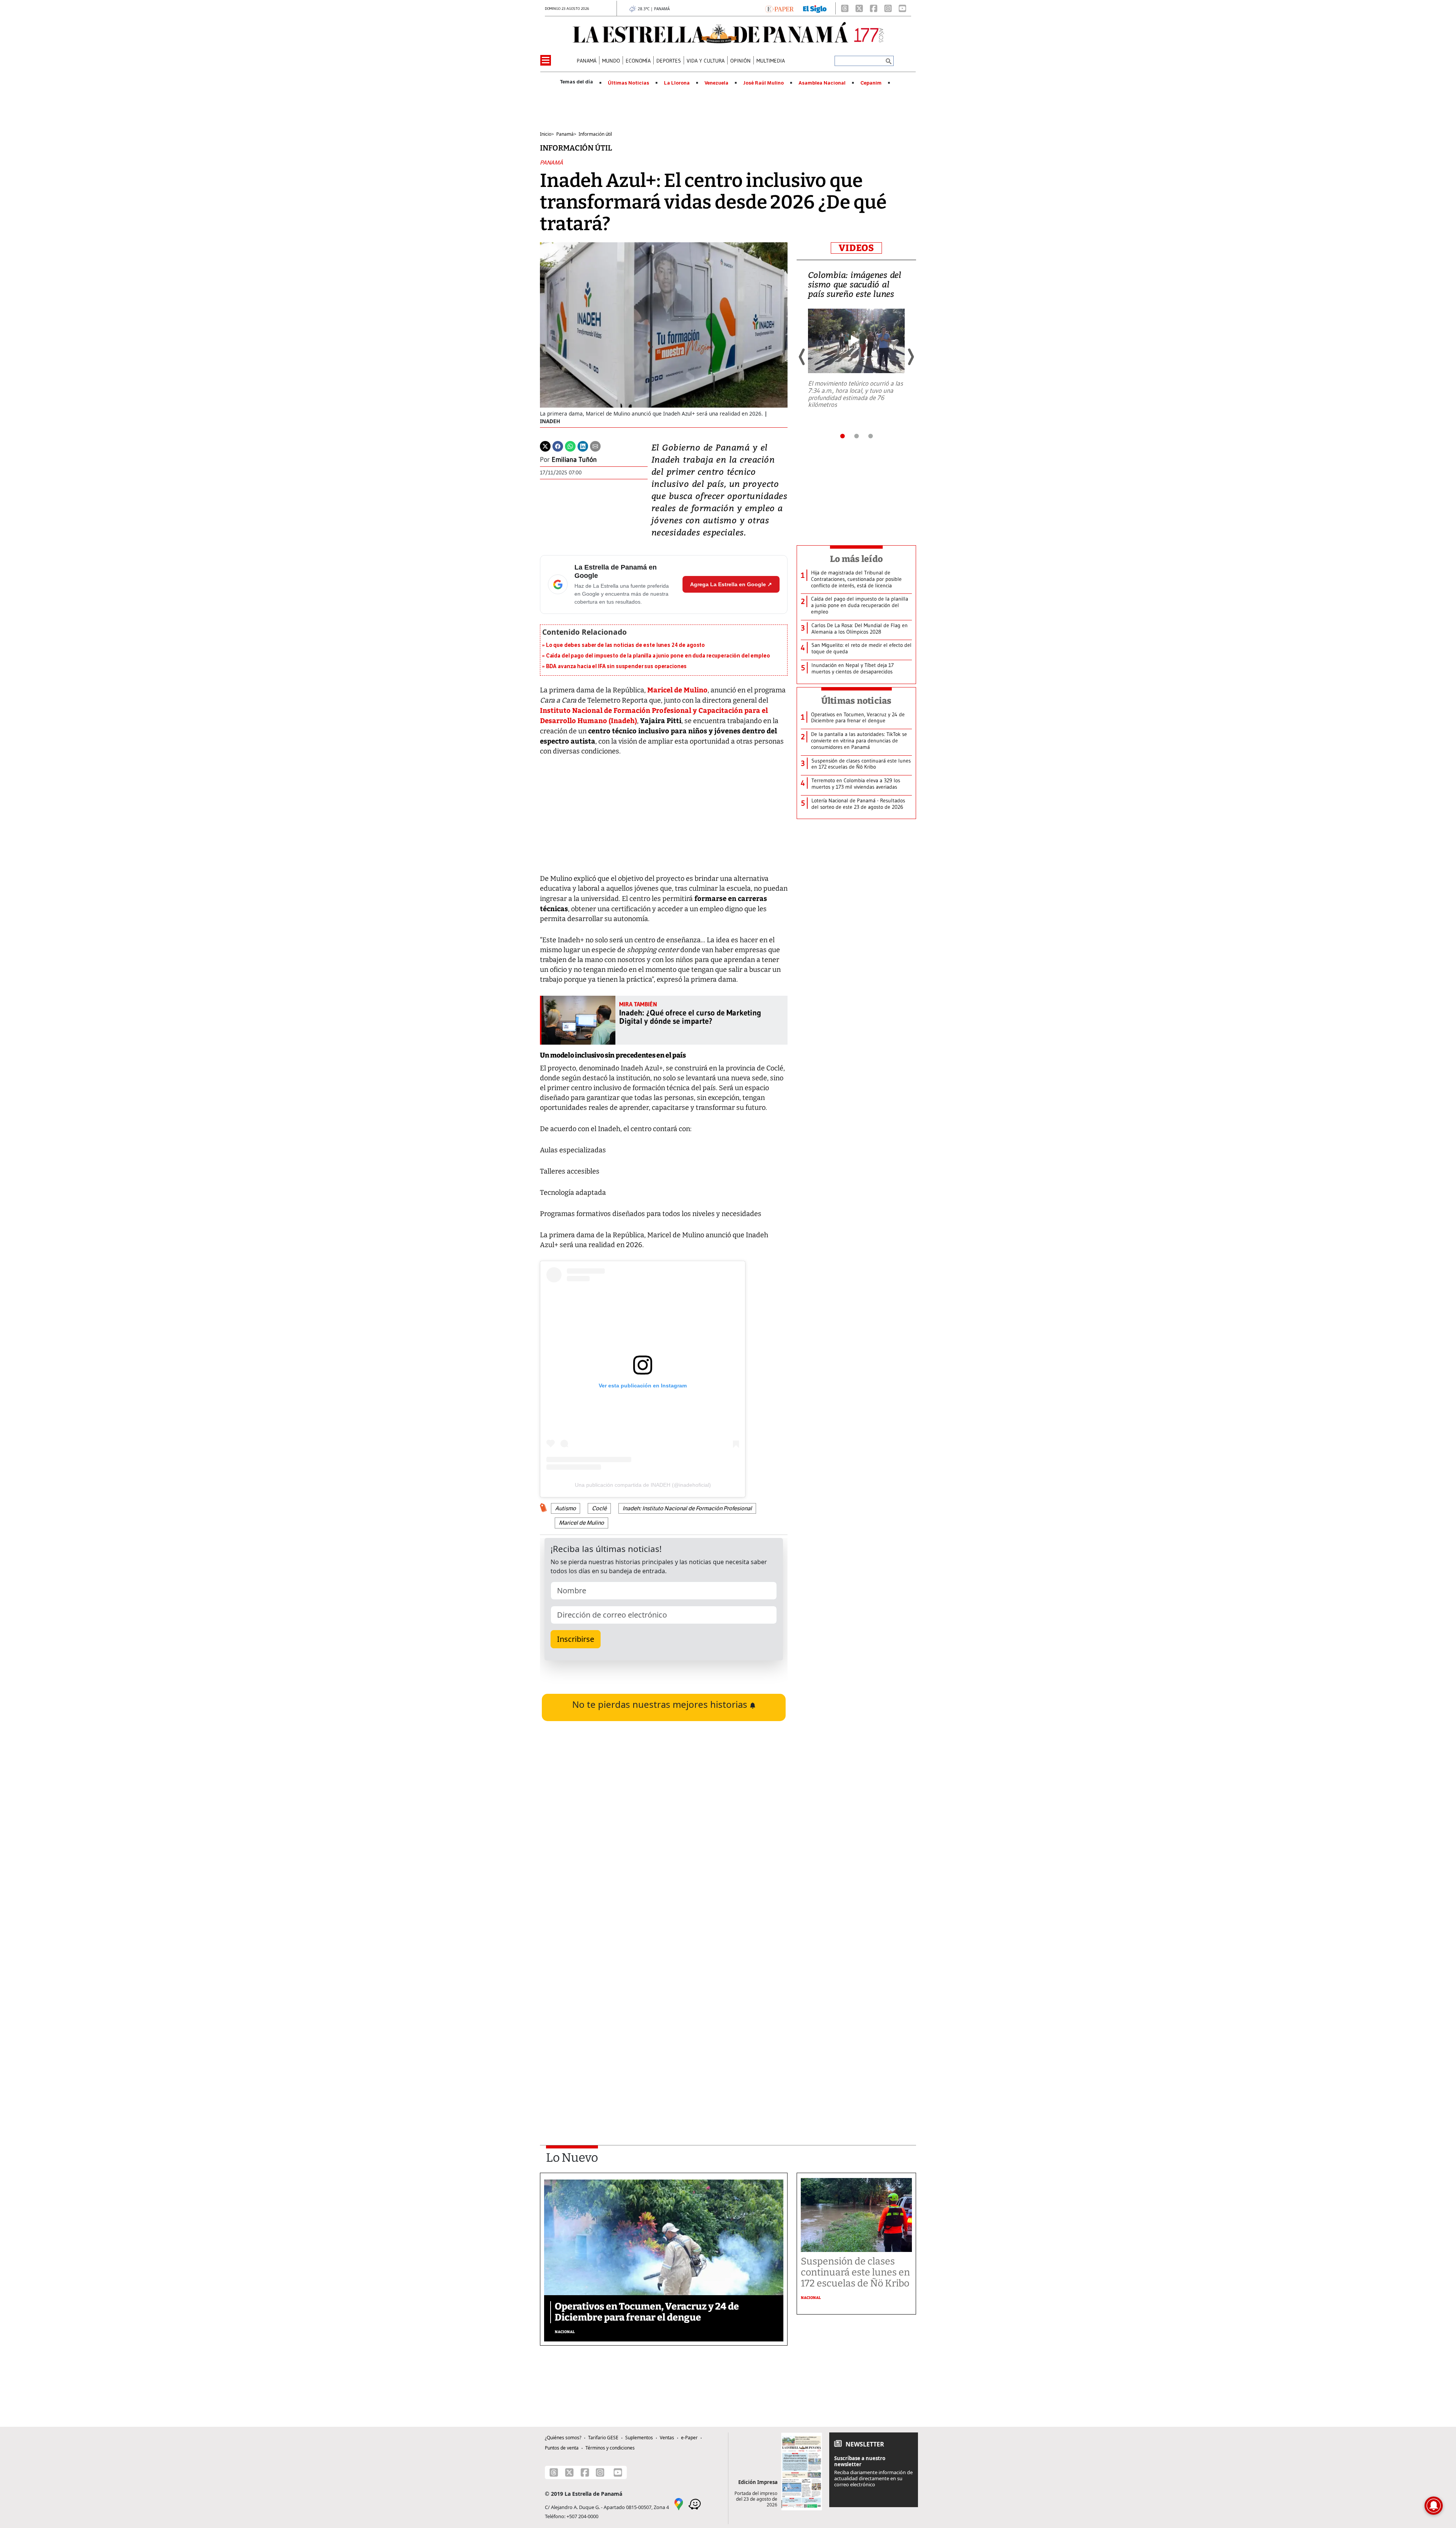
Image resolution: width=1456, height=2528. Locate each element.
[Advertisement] (664, 2028)
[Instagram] (888, 8)
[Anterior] (802, 357)
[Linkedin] (583, 446)
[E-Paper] (779, 8)
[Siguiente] (910, 357)
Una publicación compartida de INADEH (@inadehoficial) (643, 1485)
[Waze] (695, 2503)
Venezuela (716, 83)
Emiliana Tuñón (574, 460)
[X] (859, 8)
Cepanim (871, 83)
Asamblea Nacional (822, 83)
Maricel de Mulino (677, 690)
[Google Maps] (679, 2503)
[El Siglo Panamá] (815, 8)
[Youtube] (902, 8)
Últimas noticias (857, 701)
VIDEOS (856, 248)
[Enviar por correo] (595, 446)
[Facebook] (874, 8)
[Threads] (845, 8)
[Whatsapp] (570, 446)
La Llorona (677, 83)
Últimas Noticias (628, 83)
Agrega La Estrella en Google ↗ (731, 584)
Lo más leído (856, 559)
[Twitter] (545, 446)
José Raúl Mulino (763, 83)
